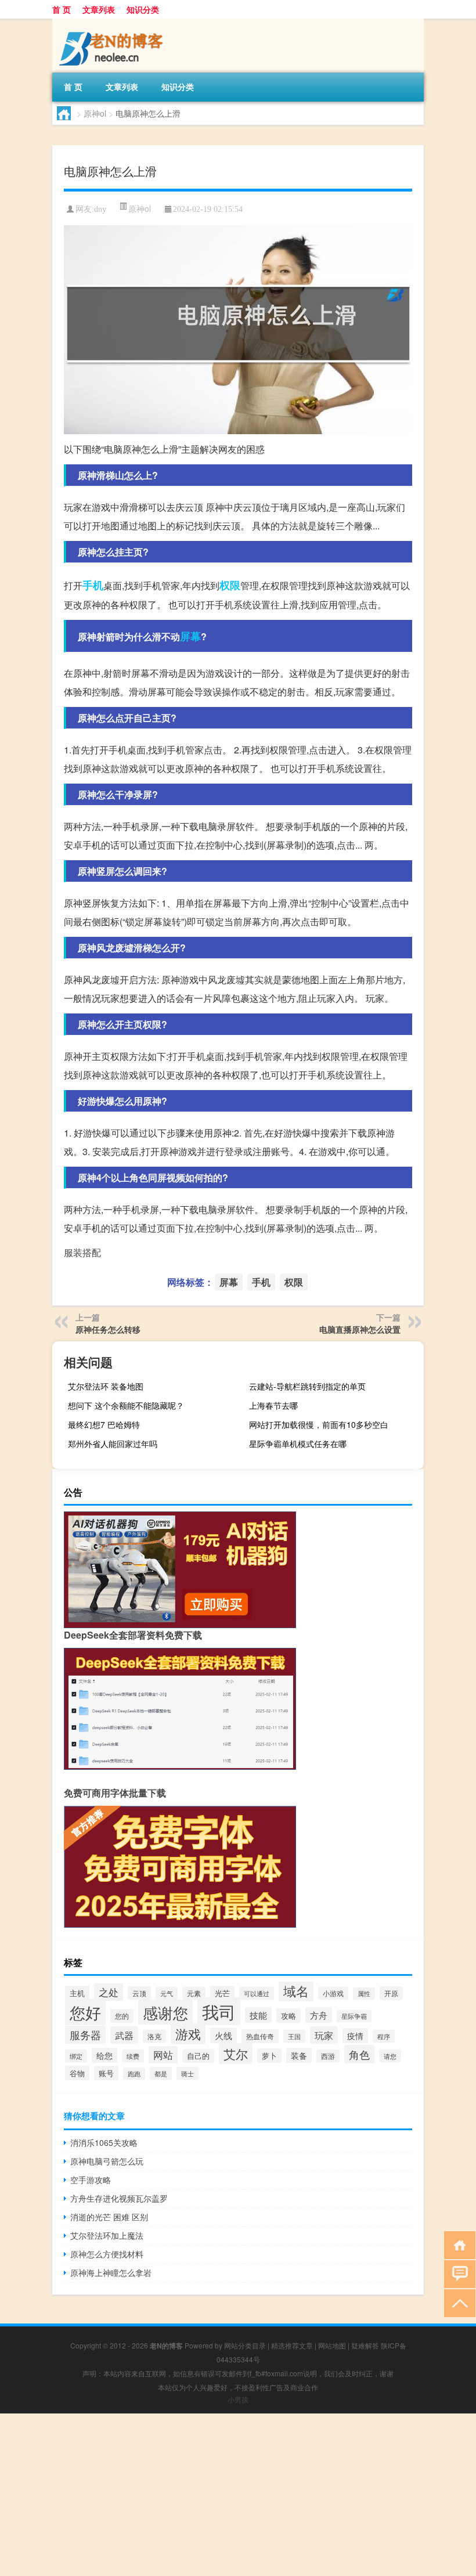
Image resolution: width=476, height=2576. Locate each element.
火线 (223, 2035)
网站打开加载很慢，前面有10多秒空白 (319, 1424)
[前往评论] (457, 2273)
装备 (299, 2055)
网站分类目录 (245, 2345)
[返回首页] (457, 2244)
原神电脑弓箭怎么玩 (107, 2161)
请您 (390, 2056)
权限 (230, 585)
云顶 (139, 1993)
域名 (296, 1990)
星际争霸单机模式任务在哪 (298, 1444)
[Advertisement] (238, 2495)
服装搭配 (82, 1252)
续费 (133, 2056)
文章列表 (99, 9)
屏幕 (190, 636)
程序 (384, 2036)
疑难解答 (365, 2345)
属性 (364, 1994)
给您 (104, 2055)
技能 (258, 2015)
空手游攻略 (91, 2180)
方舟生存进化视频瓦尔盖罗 (119, 2198)
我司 (219, 2011)
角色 (359, 2054)
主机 (77, 1993)
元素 (194, 1993)
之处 (109, 1992)
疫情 (355, 2036)
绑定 (76, 2056)
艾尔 (236, 2054)
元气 (167, 1993)
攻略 (289, 2016)
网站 (163, 2055)
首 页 (62, 9)
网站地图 (332, 2345)
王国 (294, 2036)
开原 (391, 1993)
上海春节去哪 (273, 1405)
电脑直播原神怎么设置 (360, 1329)
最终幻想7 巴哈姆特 (104, 1424)
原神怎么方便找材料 (107, 2254)
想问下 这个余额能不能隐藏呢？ (126, 1405)
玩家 (324, 2035)
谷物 (77, 2073)
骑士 (187, 2073)
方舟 (319, 2015)
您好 (85, 2012)
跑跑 (134, 2074)
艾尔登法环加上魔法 (107, 2235)
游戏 (188, 2034)
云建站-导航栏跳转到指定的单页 (307, 1386)
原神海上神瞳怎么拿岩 (111, 2272)
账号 (106, 2073)
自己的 (198, 2056)
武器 (124, 2035)
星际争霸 (354, 2016)
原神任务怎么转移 (108, 1329)
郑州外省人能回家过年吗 (113, 1444)
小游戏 (333, 1993)
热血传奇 (260, 2036)
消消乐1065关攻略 (104, 2142)
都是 (161, 2073)
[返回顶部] (457, 2302)
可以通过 (257, 1993)
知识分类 (143, 9)
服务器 (85, 2035)
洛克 (154, 2036)
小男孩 (238, 2399)
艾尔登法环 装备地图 (106, 1386)
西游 (328, 2056)
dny (100, 209)
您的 (122, 2016)
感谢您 (165, 2012)
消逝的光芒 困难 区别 (109, 2217)
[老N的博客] (113, 23)
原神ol (95, 113)
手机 (93, 585)
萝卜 (269, 2056)
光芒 (222, 1993)
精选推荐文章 (292, 2345)
